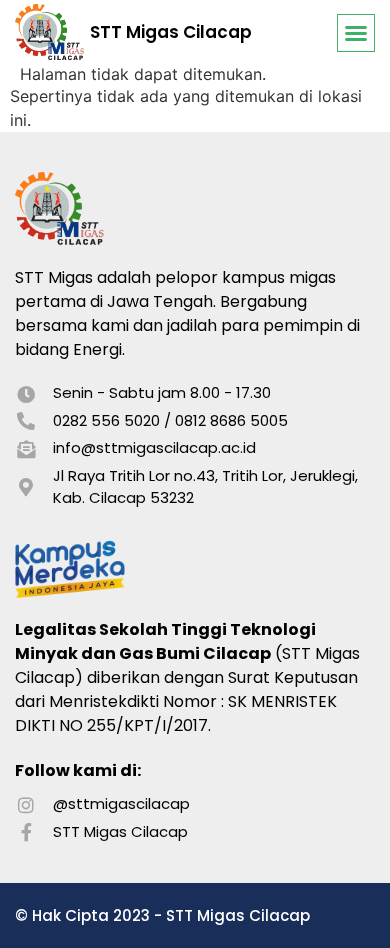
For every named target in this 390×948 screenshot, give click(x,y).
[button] (356, 33)
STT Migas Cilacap (171, 32)
